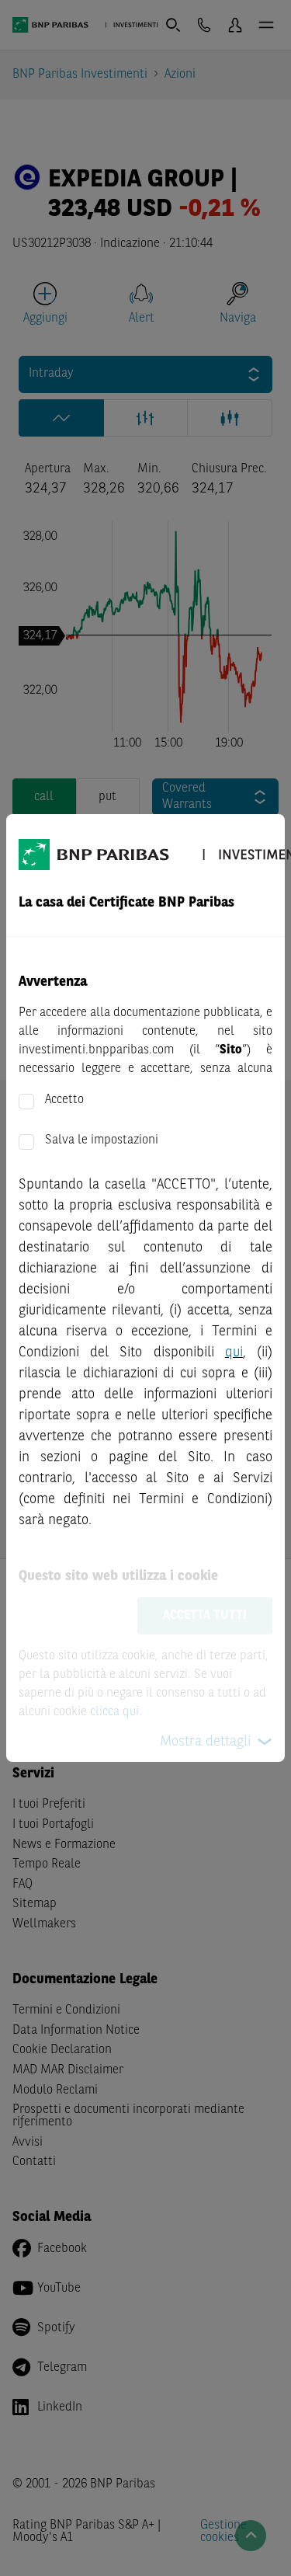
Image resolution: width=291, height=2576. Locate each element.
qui (234, 1352)
